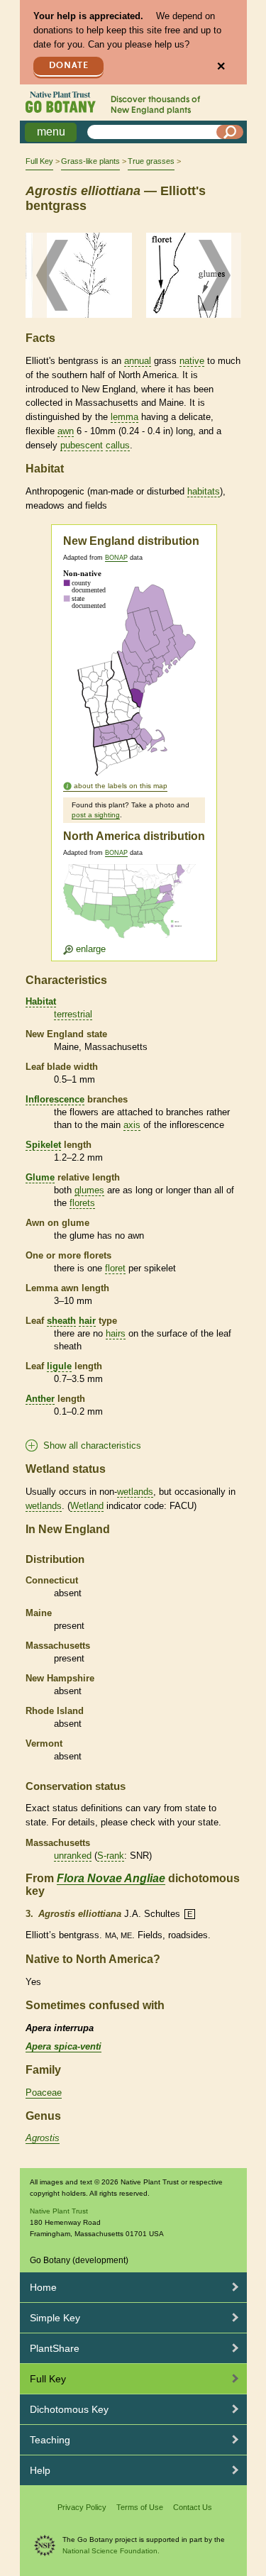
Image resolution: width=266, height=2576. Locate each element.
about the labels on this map (121, 786)
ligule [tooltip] (59, 1366)
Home (43, 2287)
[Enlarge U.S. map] (133, 909)
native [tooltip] (192, 361)
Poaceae (44, 2093)
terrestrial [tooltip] (73, 1014)
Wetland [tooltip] (87, 1506)
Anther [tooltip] (40, 1399)
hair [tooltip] (87, 1321)
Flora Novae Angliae (111, 1878)
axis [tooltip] (132, 1125)
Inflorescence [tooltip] (55, 1099)
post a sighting (96, 815)
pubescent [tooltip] (82, 445)
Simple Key (55, 2318)
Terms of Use (140, 2507)
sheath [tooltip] (61, 1321)
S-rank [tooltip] (111, 1856)
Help (40, 2470)
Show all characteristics (92, 1445)
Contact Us (193, 2507)
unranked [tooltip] (73, 1856)
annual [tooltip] (138, 361)
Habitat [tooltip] (41, 1001)
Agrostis (43, 2138)
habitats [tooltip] (204, 491)
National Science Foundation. (111, 2551)
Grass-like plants (90, 161)
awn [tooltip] (66, 431)
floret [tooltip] (115, 1268)
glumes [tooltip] (89, 1190)
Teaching (50, 2440)
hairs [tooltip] (116, 1333)
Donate (69, 66)
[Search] (230, 132)
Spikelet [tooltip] (43, 1145)
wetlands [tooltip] (135, 1492)
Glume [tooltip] (40, 1177)
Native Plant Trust (59, 2211)
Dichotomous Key (69, 2409)
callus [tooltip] (118, 445)
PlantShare (55, 2348)
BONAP (116, 558)
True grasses (151, 161)
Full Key (39, 161)
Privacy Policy (82, 2507)
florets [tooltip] (82, 1203)
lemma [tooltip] (124, 417)
